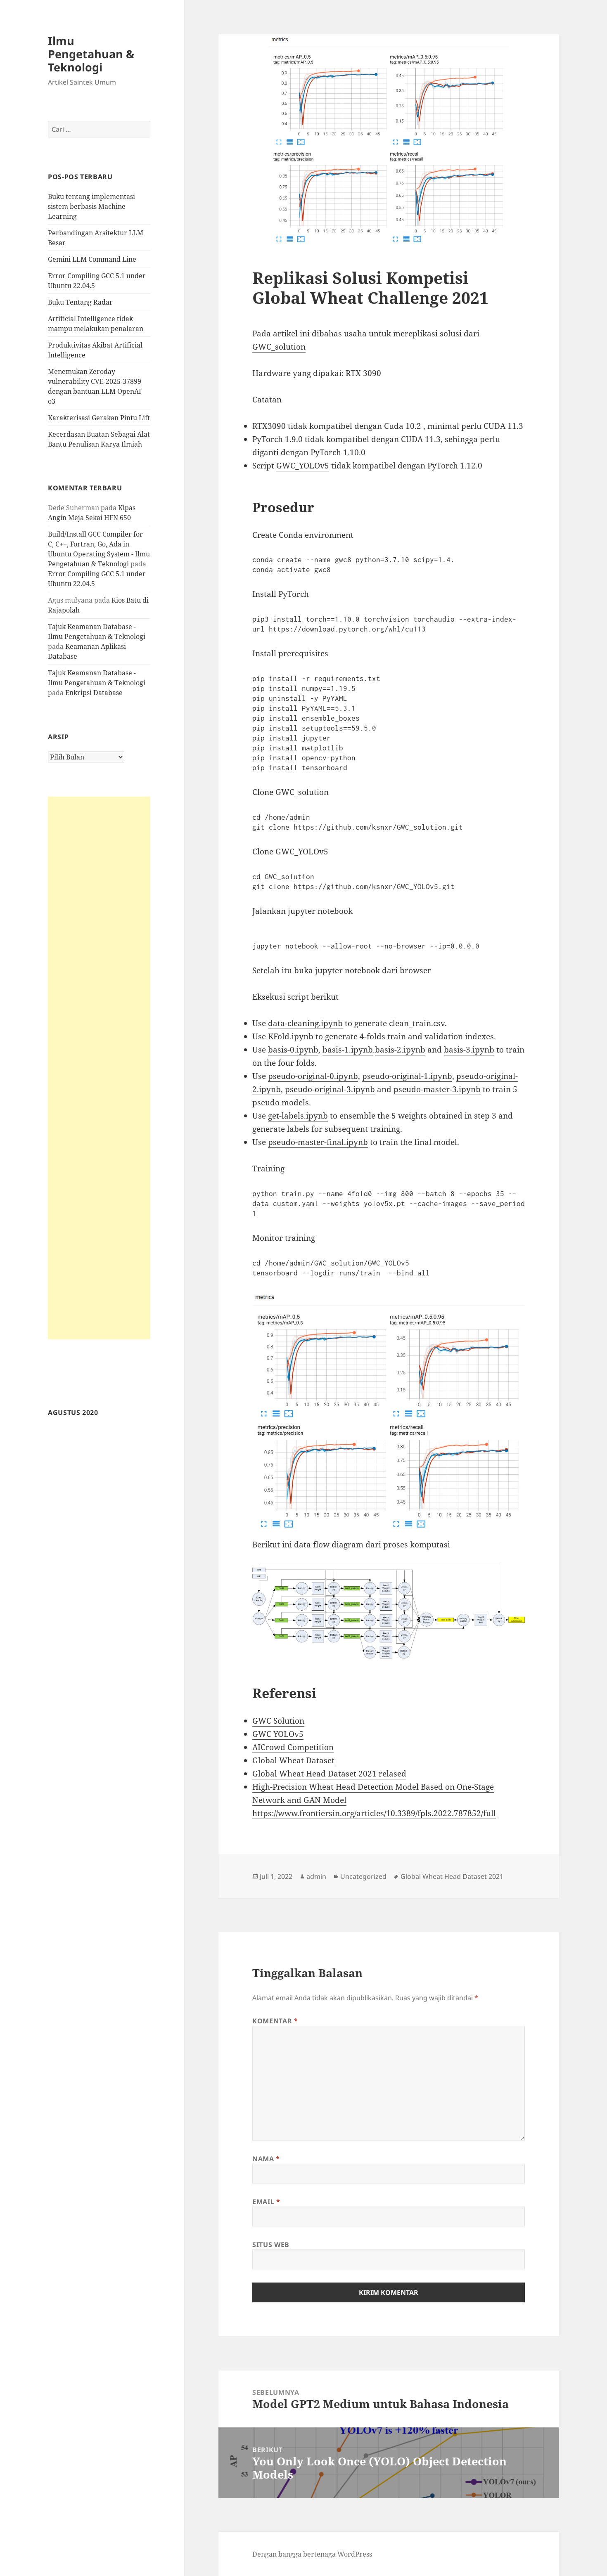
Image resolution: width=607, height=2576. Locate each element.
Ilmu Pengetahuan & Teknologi (91, 54)
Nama (266, 2159)
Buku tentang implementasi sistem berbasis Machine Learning (91, 206)
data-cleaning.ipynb (305, 1023)
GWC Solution (278, 1721)
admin (316, 1876)
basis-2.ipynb (400, 1050)
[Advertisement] (99, 1068)
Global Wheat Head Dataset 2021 (452, 1876)
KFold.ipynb (291, 1036)
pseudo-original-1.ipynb (407, 1076)
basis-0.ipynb (293, 1050)
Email (266, 2202)
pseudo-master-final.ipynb (318, 1142)
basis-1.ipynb (348, 1050)
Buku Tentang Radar (80, 302)
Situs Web (271, 2245)
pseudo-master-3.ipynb (437, 1089)
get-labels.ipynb (298, 1116)
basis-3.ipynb (469, 1050)
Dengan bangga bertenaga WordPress (312, 2554)
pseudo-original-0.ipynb (313, 1076)
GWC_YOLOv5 (303, 466)
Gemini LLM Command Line (92, 259)
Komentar (275, 2021)
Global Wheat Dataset (293, 1760)
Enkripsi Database (94, 693)
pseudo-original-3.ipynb (330, 1089)
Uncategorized (363, 1876)
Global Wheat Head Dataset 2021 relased (329, 1774)
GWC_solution (279, 347)
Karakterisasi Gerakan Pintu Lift (99, 418)
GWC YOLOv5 (278, 1734)
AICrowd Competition (293, 1747)
